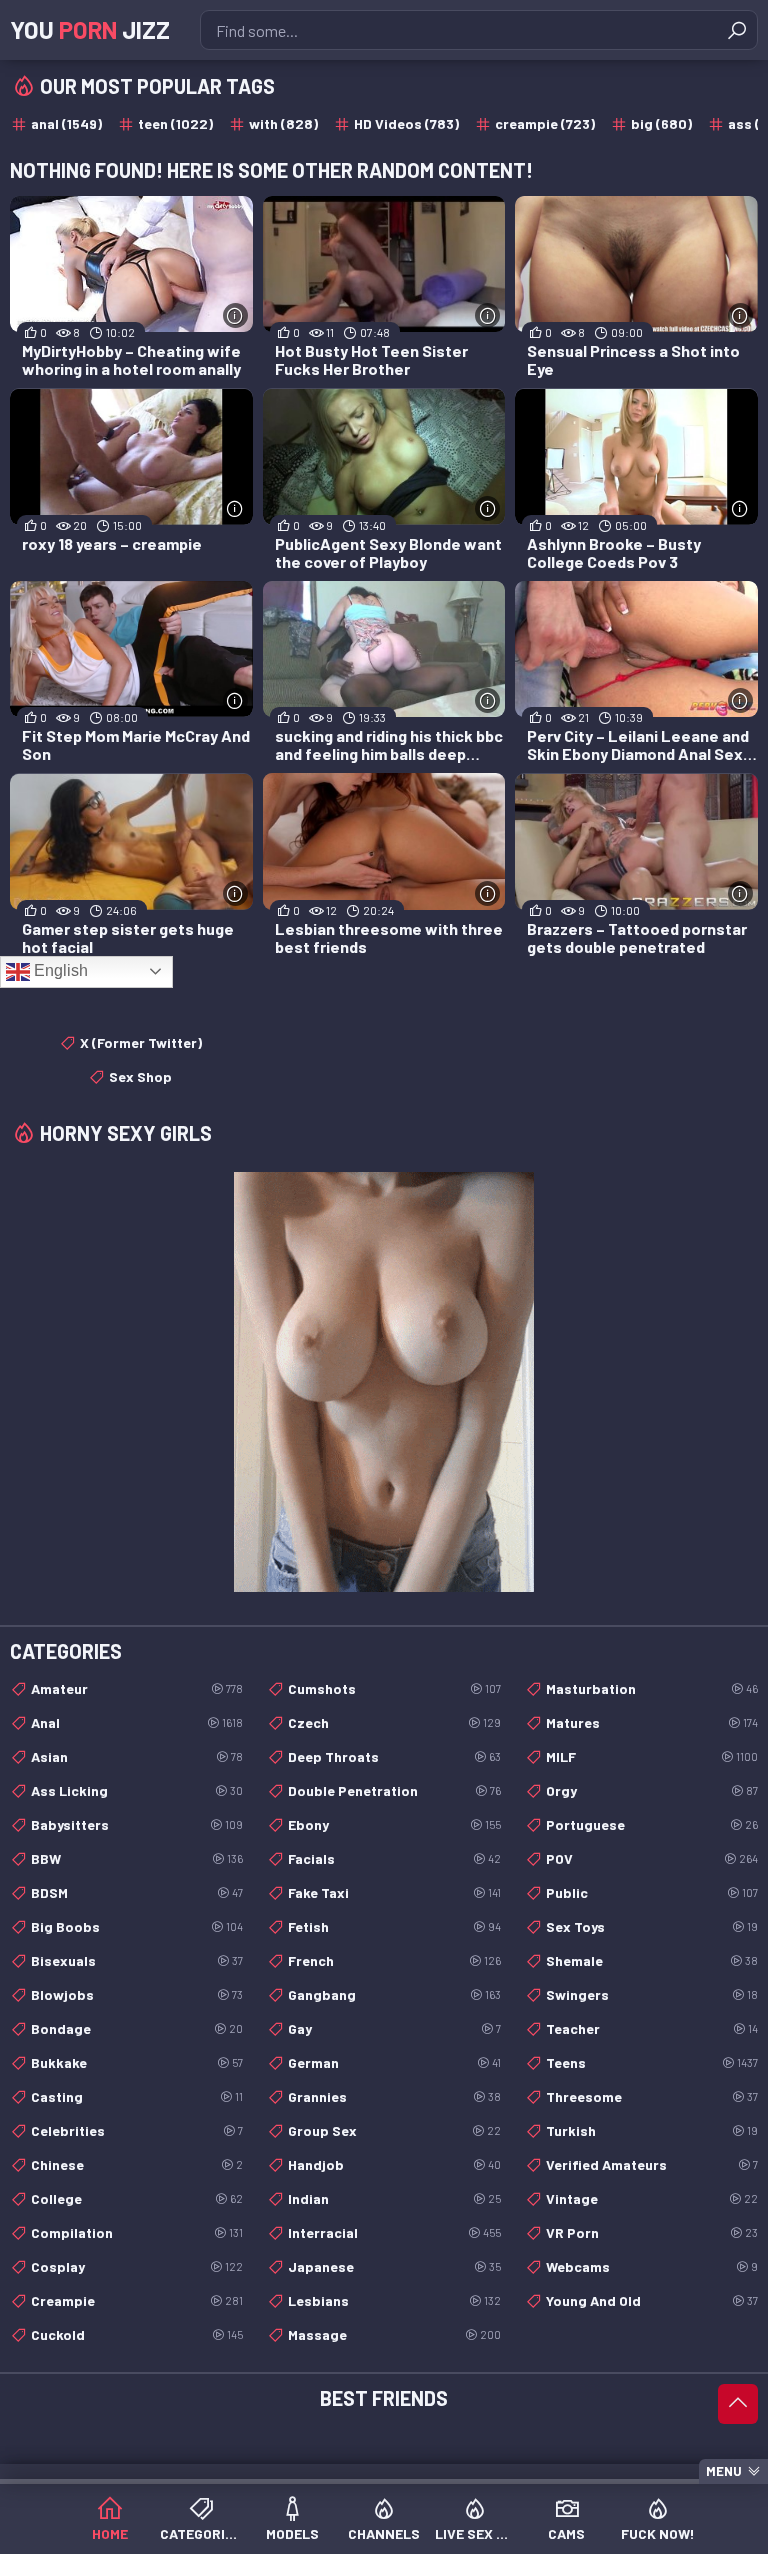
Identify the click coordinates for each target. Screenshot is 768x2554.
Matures (652, 1722)
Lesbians (394, 2300)
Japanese (394, 2266)
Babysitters (137, 1824)
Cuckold (137, 2334)
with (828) (283, 123)
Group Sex (394, 2130)
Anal (137, 1722)
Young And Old (652, 2300)
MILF (652, 1756)
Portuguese (652, 1824)
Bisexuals (137, 1960)
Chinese (137, 2164)
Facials (394, 1858)
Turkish (652, 2130)
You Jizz (90, 29)
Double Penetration (394, 1790)
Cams (566, 2533)
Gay (394, 2028)
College (137, 2198)
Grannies (394, 2096)
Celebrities (137, 2130)
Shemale (652, 1960)
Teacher (652, 2028)
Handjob (394, 2164)
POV (652, 1858)
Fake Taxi (394, 1892)
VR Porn (652, 2232)
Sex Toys (652, 1926)
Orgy (652, 1790)
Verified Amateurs (652, 2164)
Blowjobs (137, 1994)
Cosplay (137, 2266)
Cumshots (394, 1688)
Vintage (652, 2198)
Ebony (394, 1824)
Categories (200, 2533)
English (59, 970)
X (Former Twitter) (141, 1042)
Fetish (394, 1926)
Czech (394, 1722)
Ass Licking (137, 1790)
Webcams (652, 2266)
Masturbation (652, 1688)
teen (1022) (175, 123)
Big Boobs (137, 1926)
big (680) (661, 123)
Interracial (394, 2232)
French (394, 1960)
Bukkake (137, 2062)
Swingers (652, 1994)
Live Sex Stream (475, 2533)
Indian (394, 2198)
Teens (652, 2062)
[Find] (737, 30)
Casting (137, 2096)
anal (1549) (66, 123)
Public (652, 1892)
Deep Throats (394, 1756)
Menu (724, 2471)
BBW (137, 1858)
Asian (137, 1756)
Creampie (137, 2300)
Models (292, 2533)
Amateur (137, 1688)
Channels (384, 2533)
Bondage (137, 2028)
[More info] (235, 315)
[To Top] (738, 2404)
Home (110, 2533)
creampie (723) (545, 123)
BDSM (137, 1892)
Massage (394, 2334)
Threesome (652, 2096)
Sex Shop (140, 1076)
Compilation (137, 2232)
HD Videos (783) (406, 123)
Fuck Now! (658, 2533)
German (394, 2062)
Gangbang (394, 1994)
